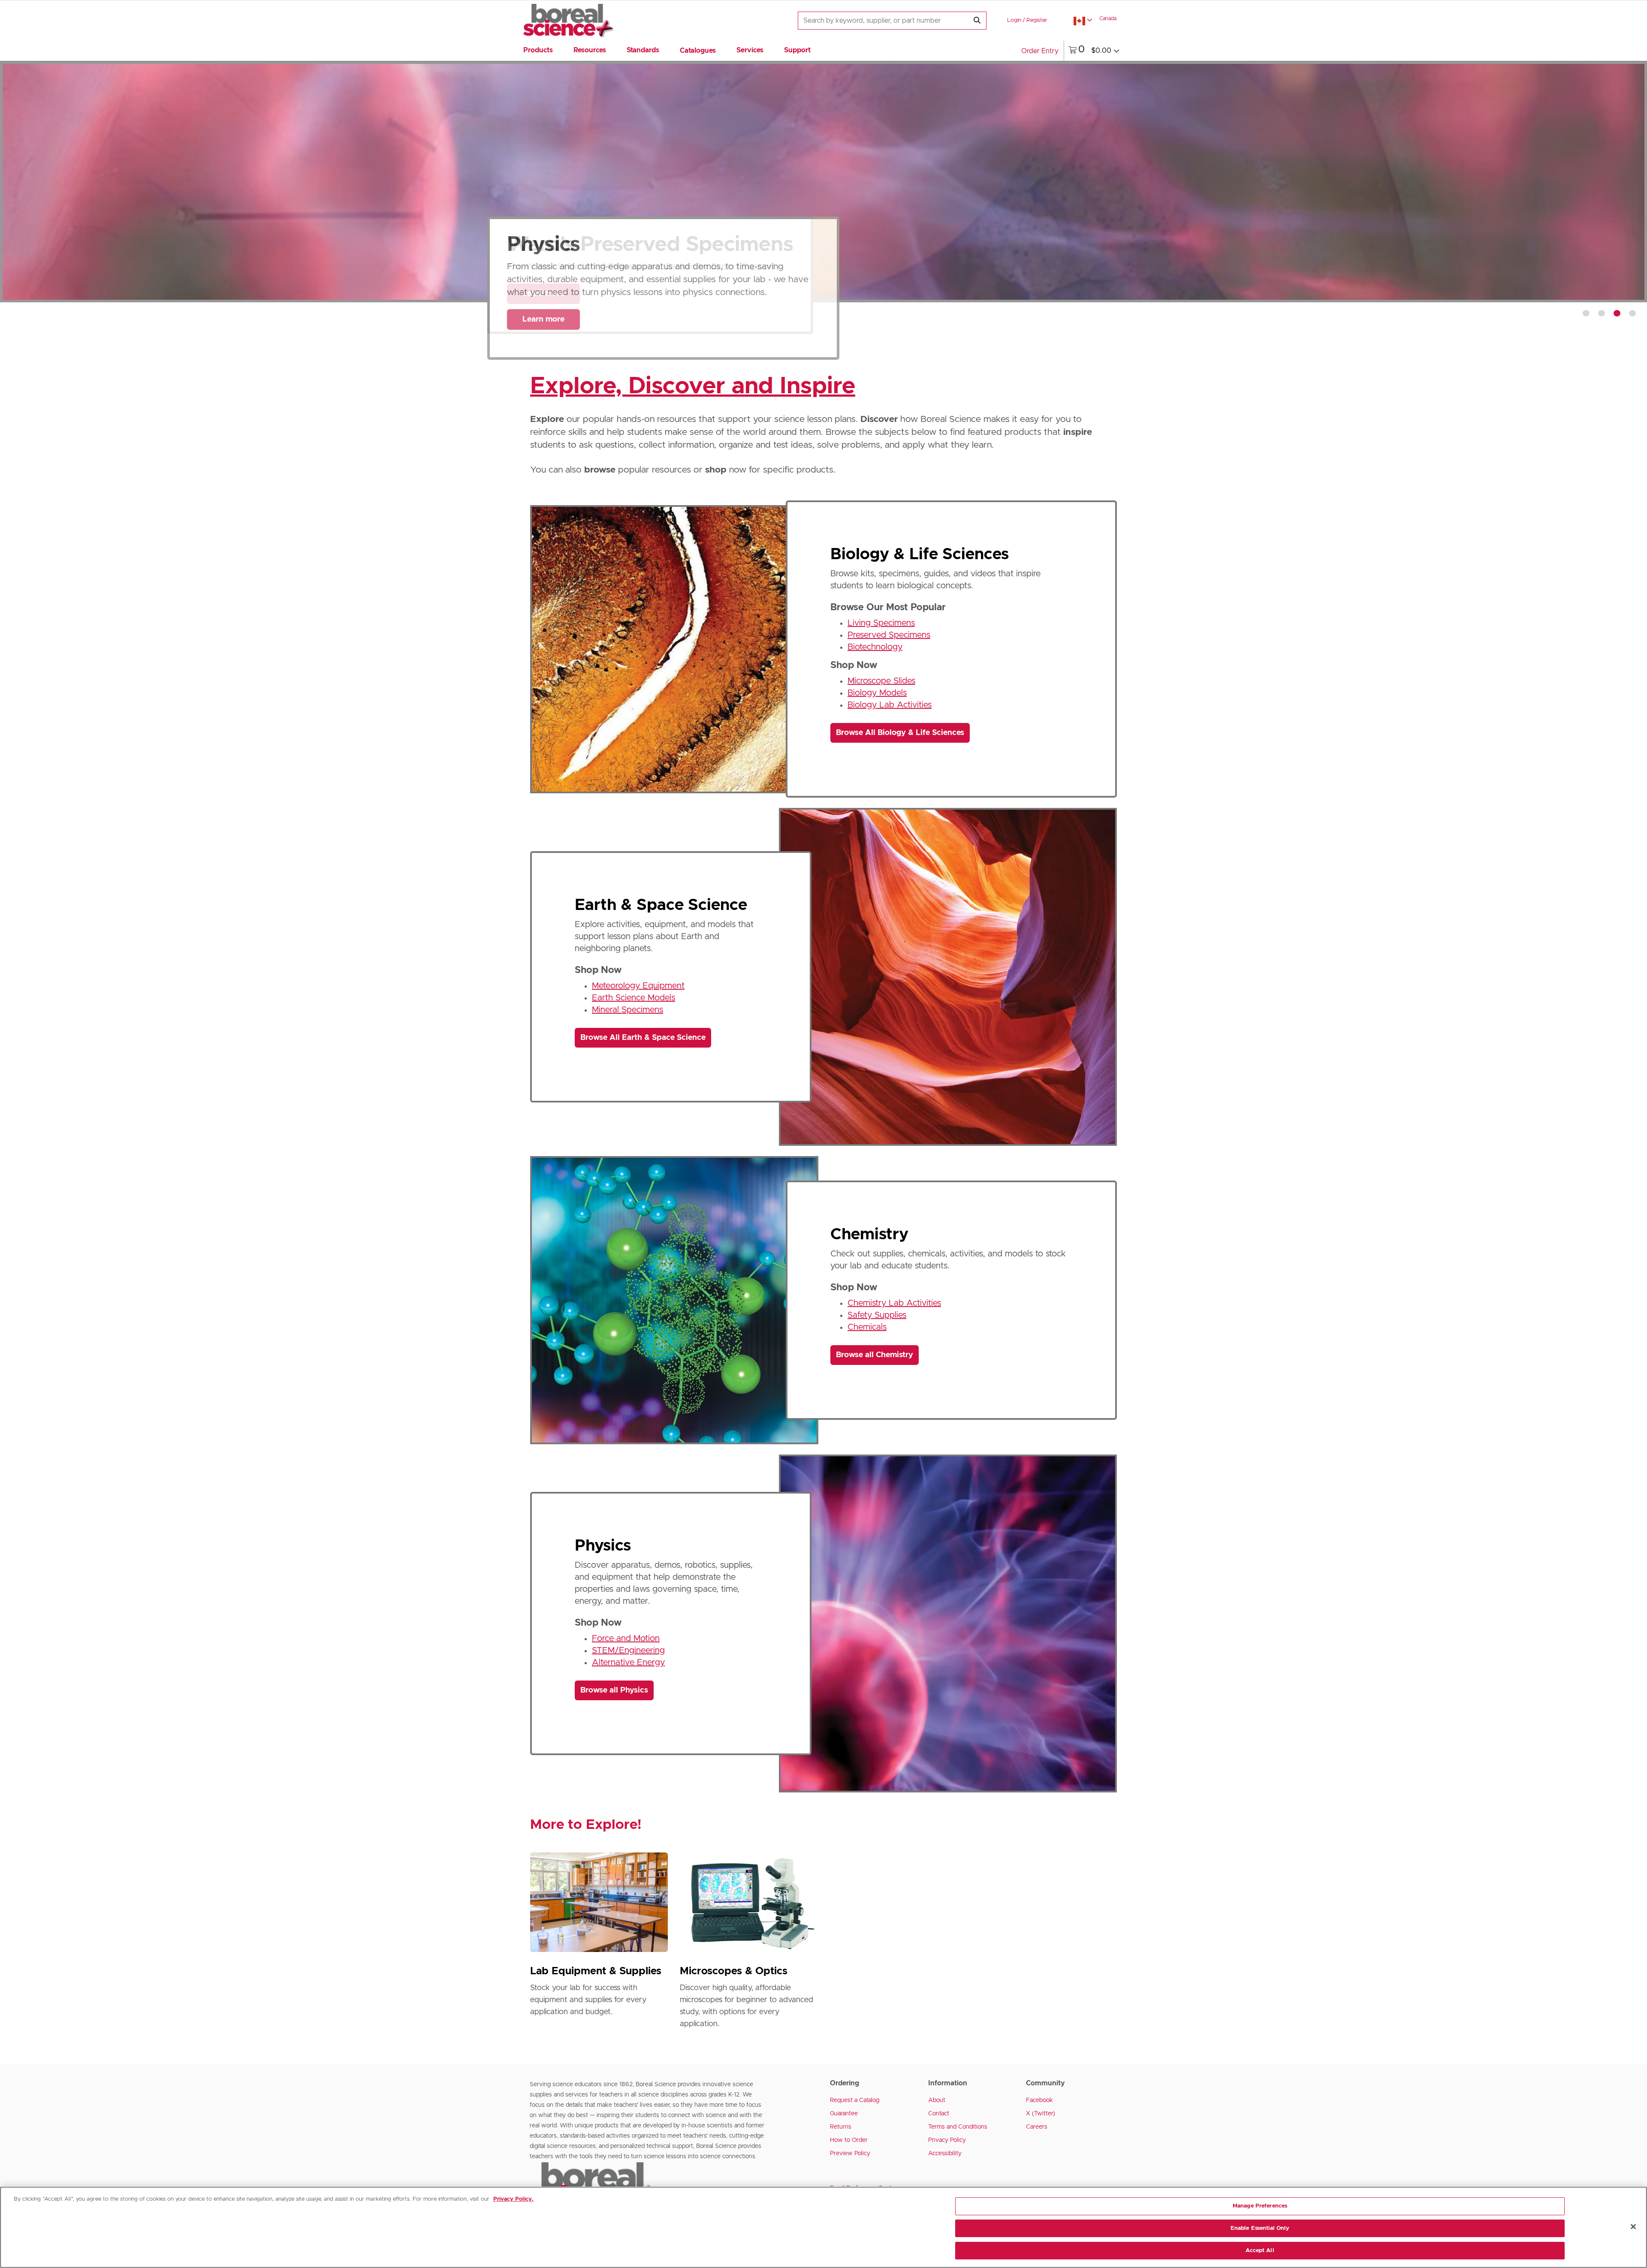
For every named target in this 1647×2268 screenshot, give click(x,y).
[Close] (1633, 2227)
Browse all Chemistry (875, 1355)
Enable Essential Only (1260, 2228)
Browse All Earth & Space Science (643, 1038)
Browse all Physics (614, 1690)
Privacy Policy (947, 2140)
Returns (841, 2127)
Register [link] (1037, 20)
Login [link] (1014, 20)
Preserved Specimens (889, 635)
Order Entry (1040, 51)
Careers (1037, 2127)
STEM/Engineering (628, 1651)
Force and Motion (626, 1639)
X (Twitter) (1041, 2114)
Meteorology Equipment (638, 986)
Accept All (1260, 2250)
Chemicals (867, 1327)
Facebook (1039, 2100)
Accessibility (945, 2154)
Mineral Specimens (627, 1010)
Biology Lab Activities (890, 705)
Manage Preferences (1260, 2206)
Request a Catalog (855, 2100)
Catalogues (698, 51)
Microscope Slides (881, 681)
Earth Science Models (633, 998)
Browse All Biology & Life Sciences (900, 733)
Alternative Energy (628, 1663)
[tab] (1586, 313)
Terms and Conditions (958, 2127)
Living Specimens (881, 623)
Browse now (544, 311)
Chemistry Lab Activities (894, 1303)
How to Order (849, 2140)
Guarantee (844, 2114)
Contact (939, 2114)
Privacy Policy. (513, 2199)
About (937, 2100)
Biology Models (877, 693)
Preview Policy (850, 2154)
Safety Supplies (877, 1315)
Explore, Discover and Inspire (693, 386)
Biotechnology (875, 647)
